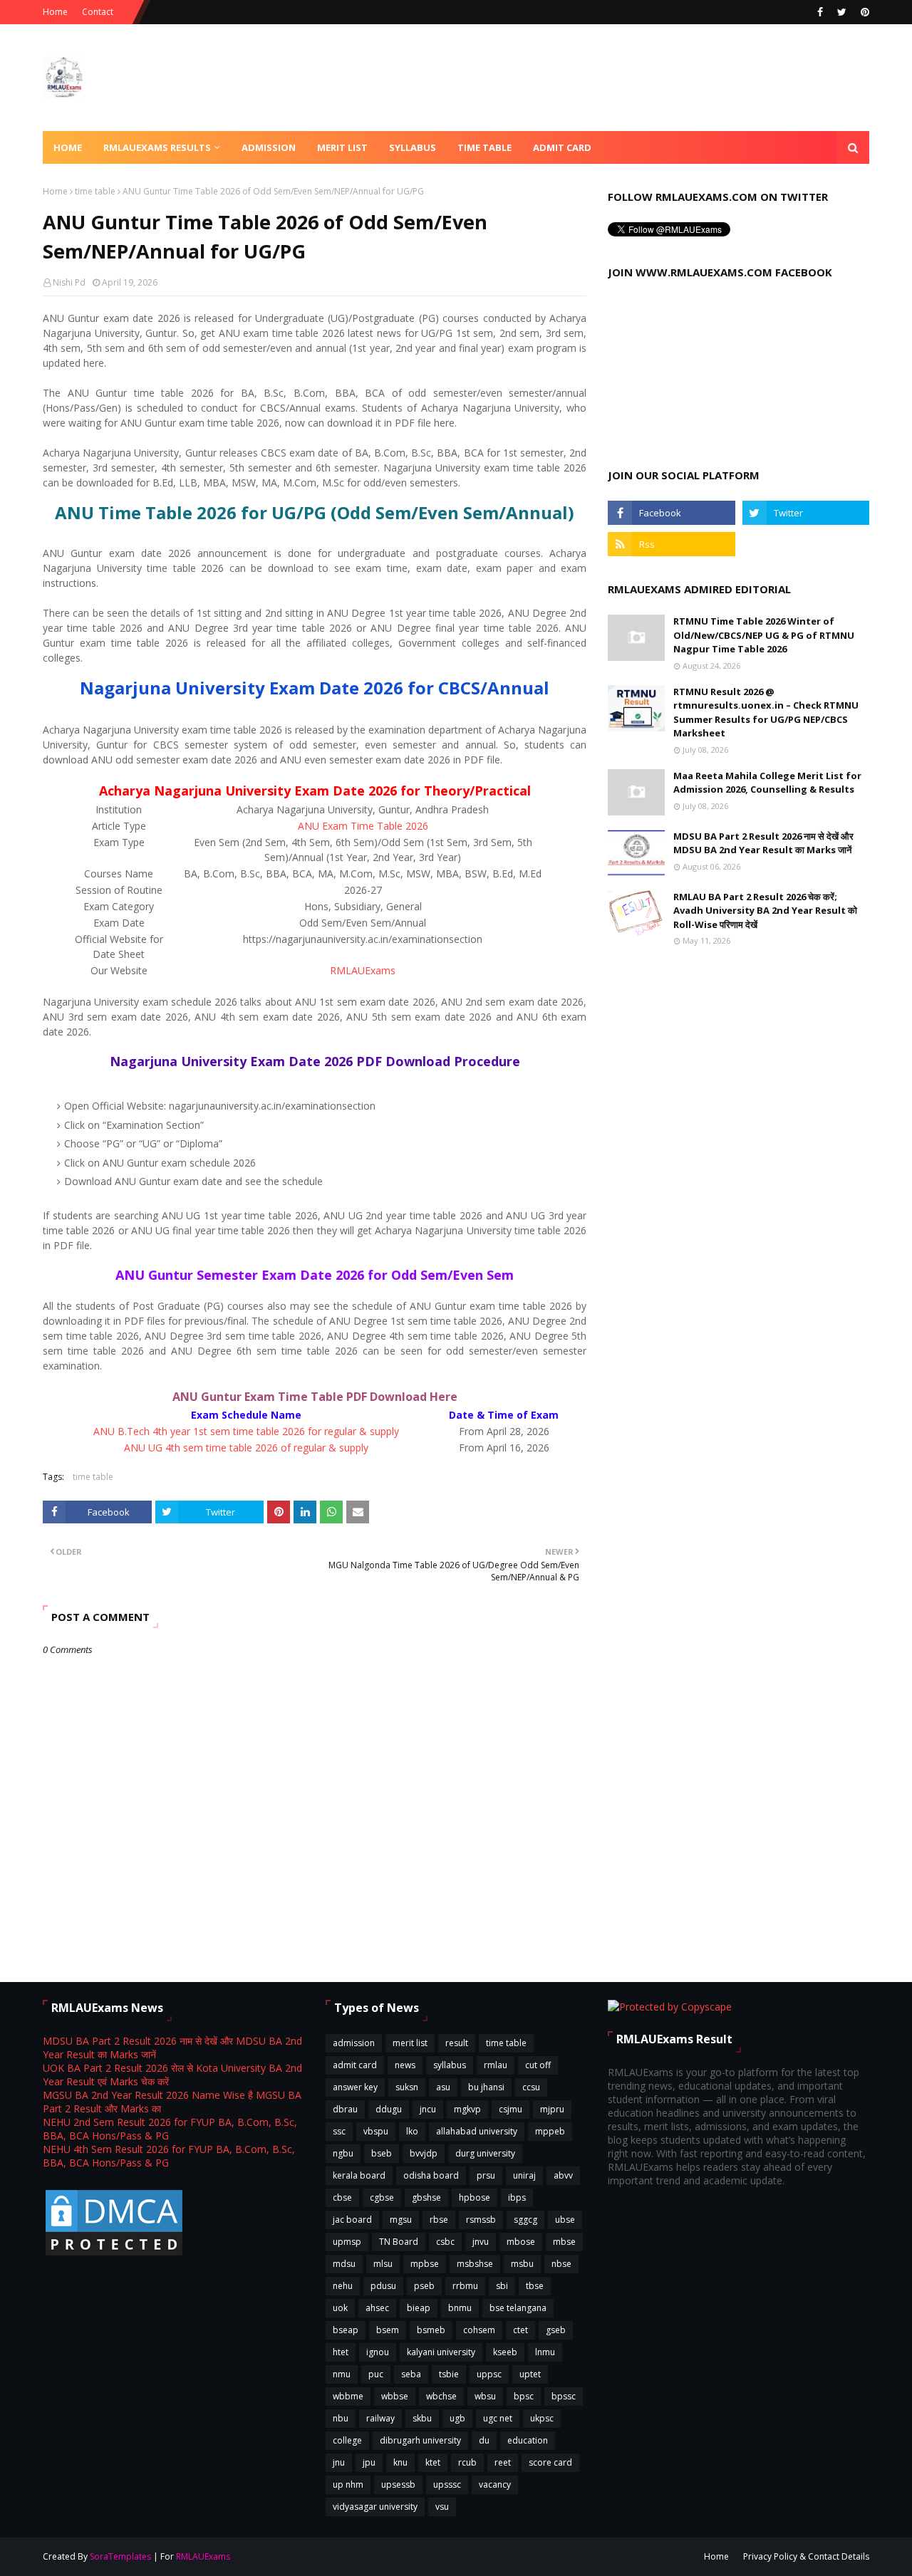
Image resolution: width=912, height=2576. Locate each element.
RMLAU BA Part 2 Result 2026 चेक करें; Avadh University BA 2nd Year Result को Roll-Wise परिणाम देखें (765, 911)
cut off (538, 2065)
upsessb (398, 2484)
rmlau (496, 2065)
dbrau (345, 2109)
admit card (355, 2065)
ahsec (377, 2308)
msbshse (475, 2264)
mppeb (550, 2131)
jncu (428, 2109)
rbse (439, 2220)
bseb (382, 2153)
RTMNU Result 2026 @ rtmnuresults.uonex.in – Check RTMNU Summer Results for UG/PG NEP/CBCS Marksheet (766, 713)
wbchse (441, 2396)
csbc (445, 2242)
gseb (556, 2330)
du (484, 2440)
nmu (342, 2374)
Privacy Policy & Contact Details (806, 2556)
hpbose (475, 2197)
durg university (485, 2153)
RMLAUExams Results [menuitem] (157, 147)
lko (412, 2131)
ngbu (343, 2153)
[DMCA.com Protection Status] (114, 2254)
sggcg (525, 2220)
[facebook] (820, 12)
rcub (467, 2462)
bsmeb (431, 2330)
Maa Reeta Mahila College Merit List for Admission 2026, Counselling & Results (767, 783)
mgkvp (467, 2109)
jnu (339, 2462)
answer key (355, 2087)
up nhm (348, 2484)
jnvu (481, 2242)
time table (95, 191)
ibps (517, 2197)
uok (340, 2308)
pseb (424, 2286)
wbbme (348, 2396)
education (528, 2440)
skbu (422, 2418)
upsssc (447, 2484)
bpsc (524, 2396)
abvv (563, 2175)
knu (400, 2462)
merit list (410, 2043)
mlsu (383, 2264)
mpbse (425, 2264)
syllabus (450, 2065)
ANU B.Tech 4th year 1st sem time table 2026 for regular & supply (246, 1431)
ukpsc (542, 2418)
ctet (520, 2330)
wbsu (485, 2396)
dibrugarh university (420, 2440)
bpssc (564, 2396)
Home (55, 12)
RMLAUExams (363, 970)
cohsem (479, 2330)
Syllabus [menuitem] (413, 147)
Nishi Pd (69, 282)
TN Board (399, 2242)
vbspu (376, 2131)
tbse (535, 2286)
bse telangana (518, 2308)
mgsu (401, 2220)
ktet (433, 2462)
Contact (98, 12)
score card (550, 2462)
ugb (457, 2418)
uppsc (489, 2374)
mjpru (552, 2109)
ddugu (389, 2109)
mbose (521, 2242)
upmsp (347, 2242)
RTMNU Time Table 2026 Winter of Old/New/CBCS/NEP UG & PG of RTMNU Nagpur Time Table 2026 (764, 635)
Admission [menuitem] (269, 147)
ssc (339, 2131)
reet (503, 2462)
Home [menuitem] (68, 147)
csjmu (511, 2109)
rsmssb (481, 2220)
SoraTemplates (120, 2556)
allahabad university (477, 2131)
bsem (388, 2330)
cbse (342, 2197)
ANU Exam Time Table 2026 (363, 826)
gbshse (426, 2197)
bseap (346, 2330)
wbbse (395, 2396)
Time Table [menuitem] (484, 147)
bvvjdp (424, 2153)
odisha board (431, 2175)
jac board (352, 2220)
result (457, 2043)
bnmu (460, 2308)
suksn (407, 2087)
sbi (502, 2286)
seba (411, 2374)
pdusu (383, 2286)
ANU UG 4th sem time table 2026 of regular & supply (246, 1448)
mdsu (344, 2264)
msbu (522, 2264)
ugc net (498, 2418)
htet (341, 2352)
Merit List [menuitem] (342, 147)
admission (354, 2043)
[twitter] (842, 12)
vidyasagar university (375, 2507)
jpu (369, 2462)
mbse (564, 2242)
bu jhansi (486, 2087)
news (405, 2065)
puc (376, 2374)
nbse (561, 2264)
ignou (378, 2352)
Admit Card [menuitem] (562, 147)
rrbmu (465, 2286)
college (347, 2440)
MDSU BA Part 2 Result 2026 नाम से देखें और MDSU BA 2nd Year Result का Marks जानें (763, 843)
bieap (419, 2308)
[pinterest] (863, 12)
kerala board (359, 2175)
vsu (442, 2507)
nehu (343, 2286)
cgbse (382, 2197)
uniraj (524, 2175)
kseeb (505, 2352)
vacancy (495, 2484)
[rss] (671, 544)
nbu (341, 2418)
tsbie (449, 2374)
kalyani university (441, 2352)
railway (380, 2418)
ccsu (531, 2087)
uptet (530, 2374)
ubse (565, 2220)
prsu (486, 2175)
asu (443, 2087)
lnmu (545, 2352)
